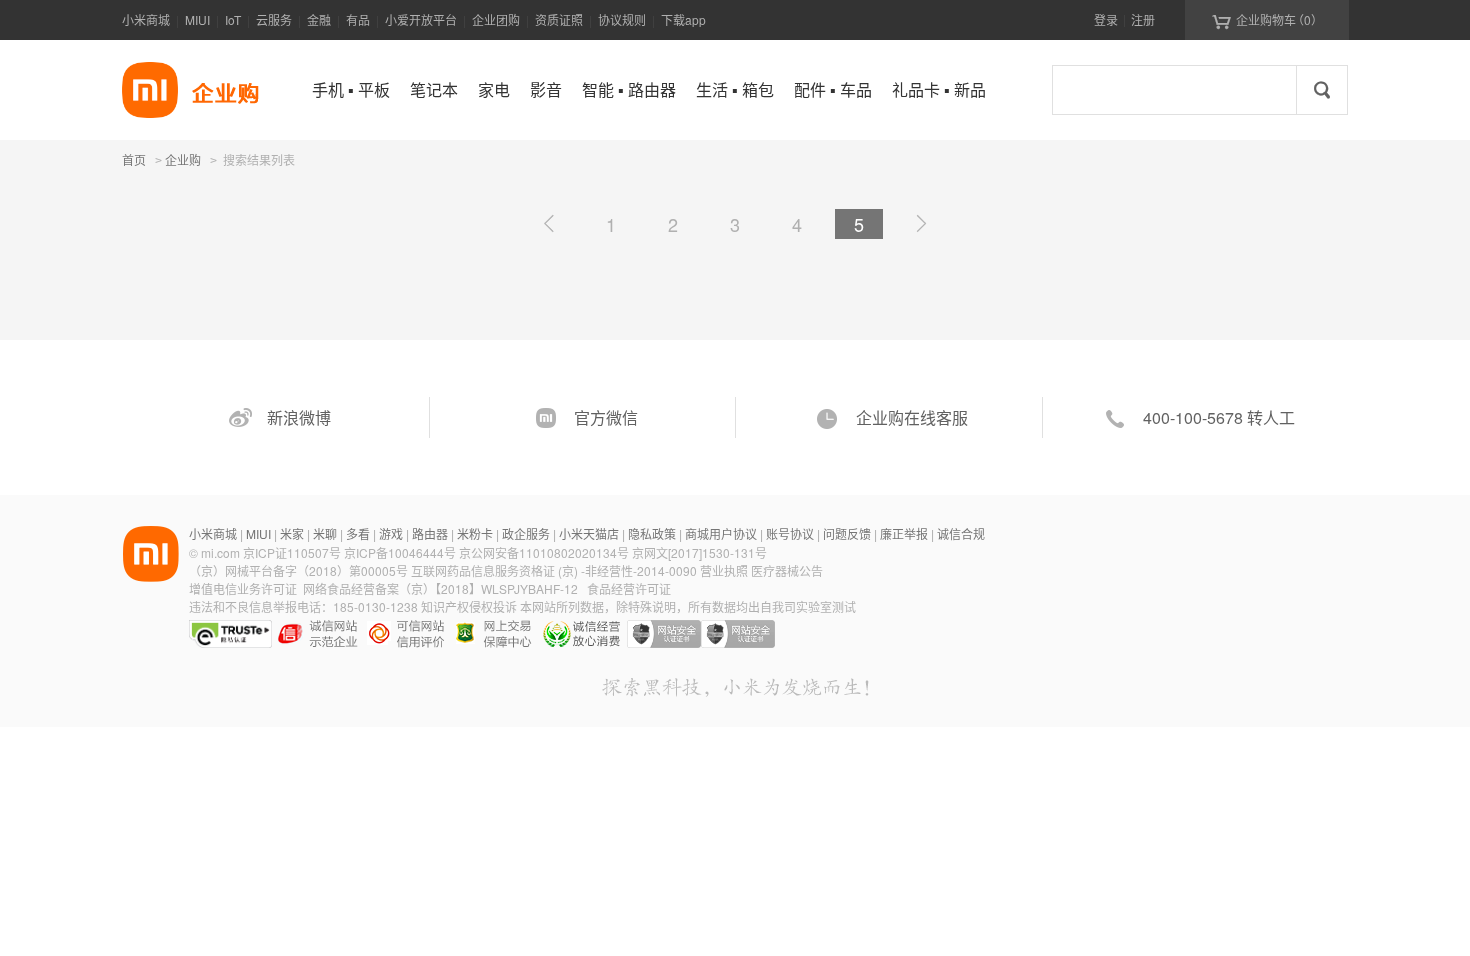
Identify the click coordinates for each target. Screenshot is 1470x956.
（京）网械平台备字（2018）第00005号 (300, 570)
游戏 (391, 533)
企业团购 (496, 19)
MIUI (197, 19)
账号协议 (790, 533)
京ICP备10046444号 (400, 552)
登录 (1106, 19)
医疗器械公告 (787, 570)
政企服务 (526, 533)
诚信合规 (961, 533)
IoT (233, 19)
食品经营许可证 (629, 588)
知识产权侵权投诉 (469, 606)
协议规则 (622, 19)
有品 (358, 19)
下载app (683, 19)
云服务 (274, 19)
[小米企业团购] (150, 90)
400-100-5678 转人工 (1219, 417)
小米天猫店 (589, 533)
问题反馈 (847, 533)
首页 (134, 159)
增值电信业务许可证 (243, 588)
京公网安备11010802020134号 (545, 552)
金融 (319, 19)
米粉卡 (475, 533)
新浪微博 (299, 417)
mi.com (220, 552)
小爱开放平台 (421, 19)
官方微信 (606, 417)
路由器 (430, 533)
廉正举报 (904, 533)
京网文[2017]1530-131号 (699, 552)
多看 (358, 533)
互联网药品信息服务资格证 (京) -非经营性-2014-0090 (555, 570)
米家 (292, 533)
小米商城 (146, 19)
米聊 (325, 533)
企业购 (183, 161)
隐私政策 (652, 533)
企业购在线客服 (912, 417)
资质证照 (559, 19)
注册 (1143, 19)
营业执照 (724, 570)
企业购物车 (1267, 20)
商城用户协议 (721, 533)
